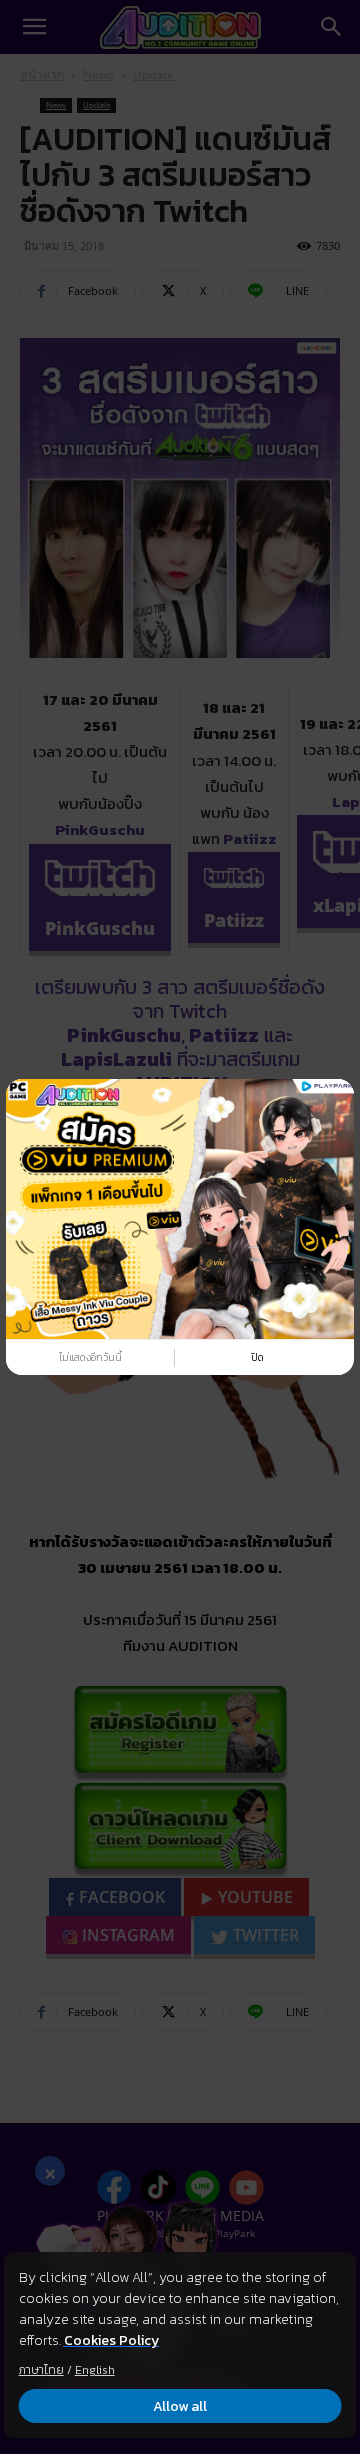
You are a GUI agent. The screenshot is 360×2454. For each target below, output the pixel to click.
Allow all (180, 2406)
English (95, 2370)
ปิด (257, 1357)
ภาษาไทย (41, 2370)
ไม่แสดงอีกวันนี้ (90, 1357)
